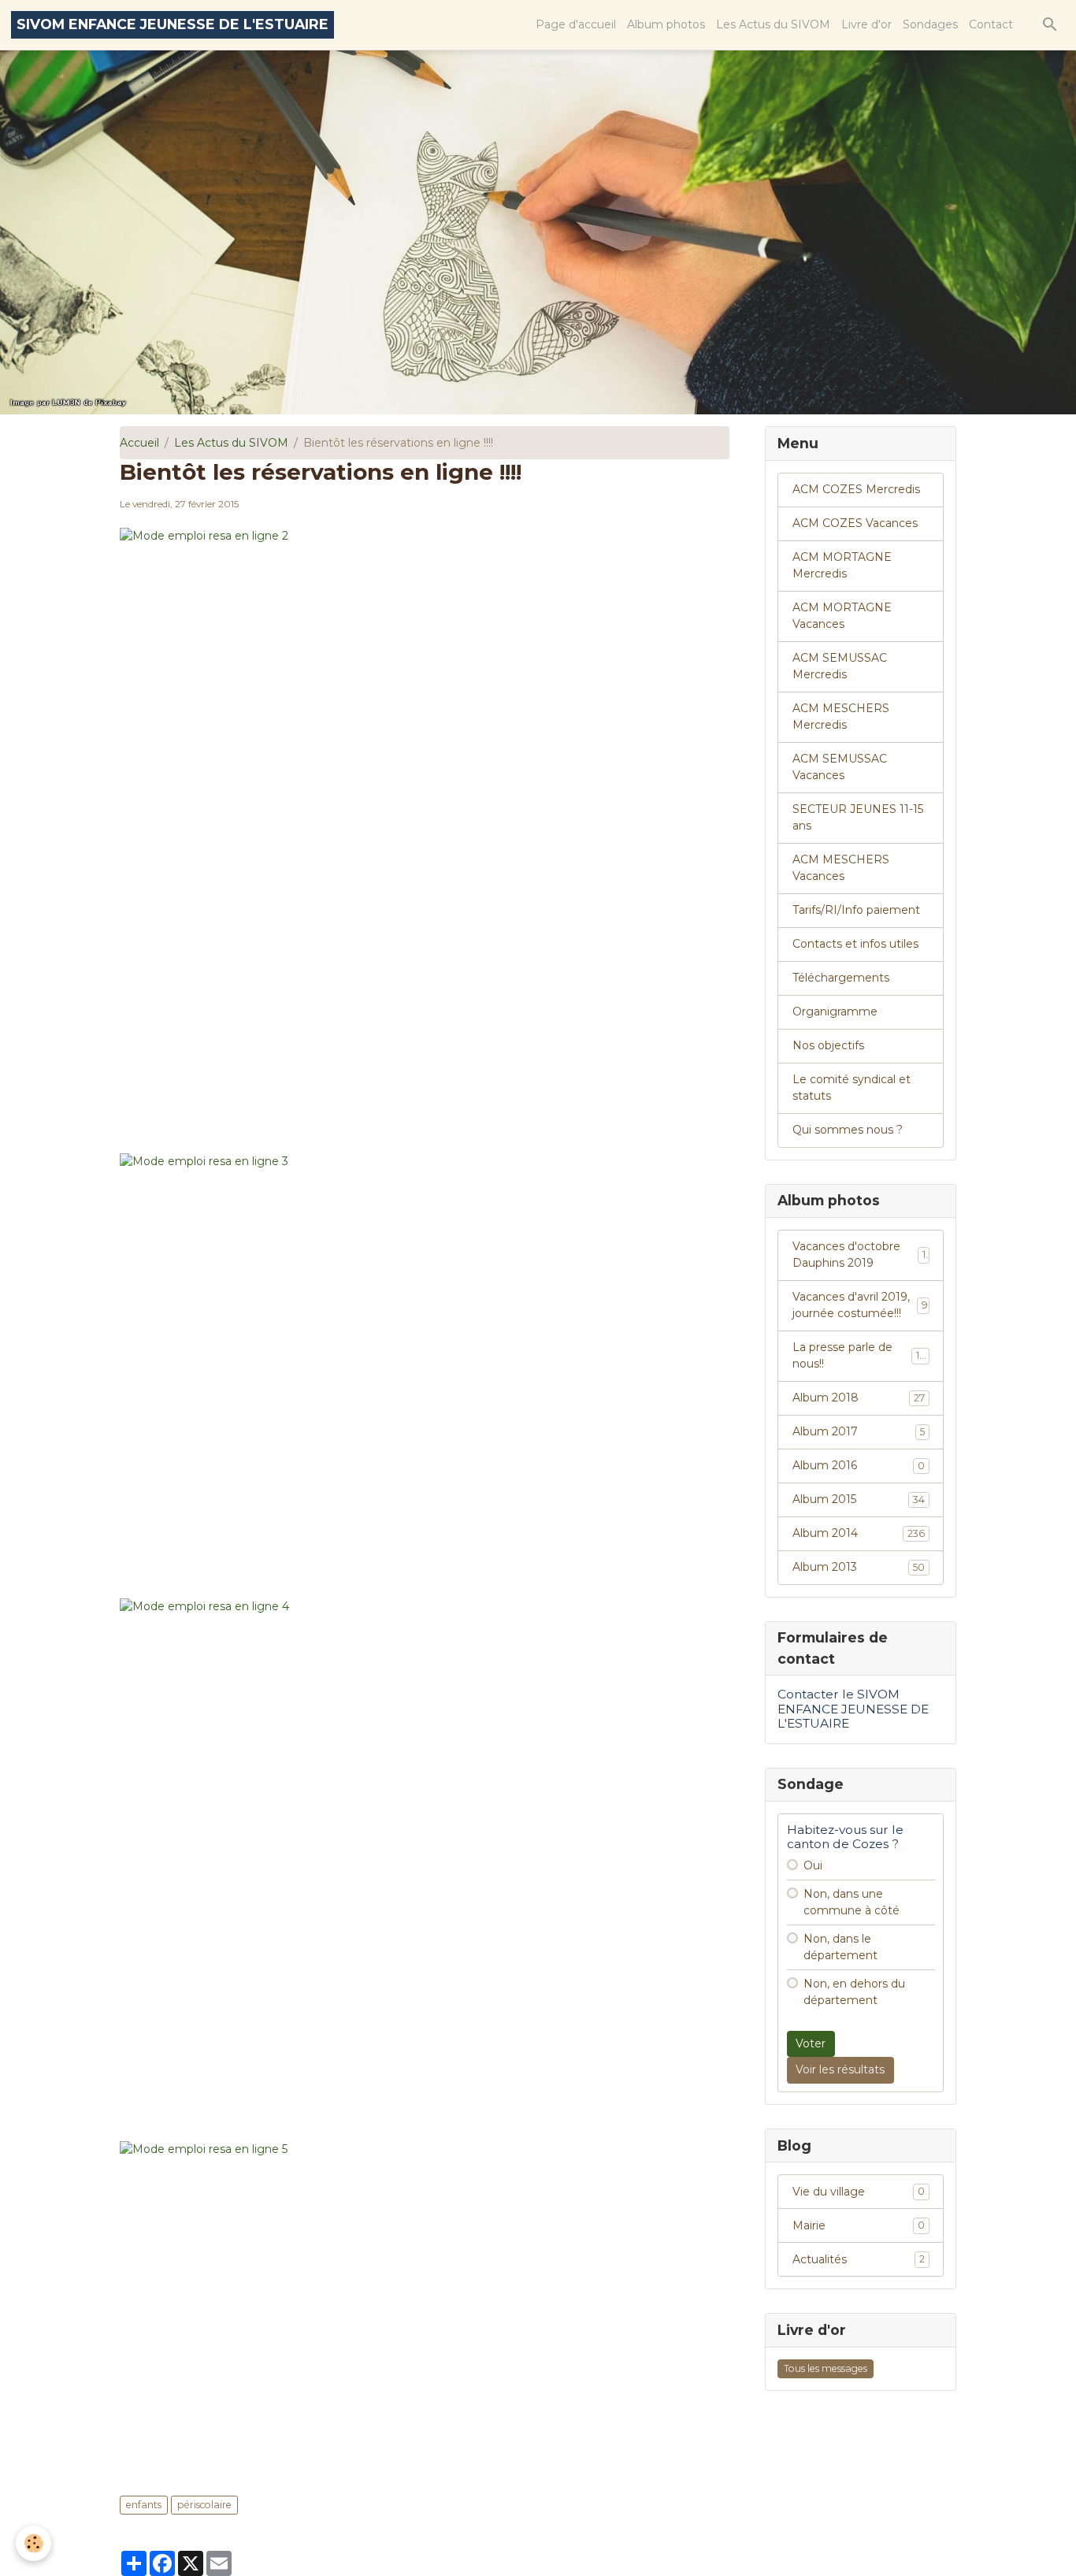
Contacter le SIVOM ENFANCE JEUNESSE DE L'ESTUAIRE (853, 1709)
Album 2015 (859, 1499)
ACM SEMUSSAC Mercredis (840, 666)
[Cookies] (33, 2543)
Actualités (859, 2259)
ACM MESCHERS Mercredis (841, 716)
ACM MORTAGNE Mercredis (842, 565)
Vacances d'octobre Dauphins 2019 (859, 1255)
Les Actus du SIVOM (773, 24)
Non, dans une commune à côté (852, 1902)
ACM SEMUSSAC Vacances (840, 767)
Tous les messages (826, 2368)
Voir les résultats (840, 2069)
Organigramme (835, 1011)
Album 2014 (859, 1533)
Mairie (859, 2225)
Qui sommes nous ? (848, 1130)
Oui (813, 1865)
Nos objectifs (828, 1045)
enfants (144, 2505)
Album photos (666, 24)
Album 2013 (859, 1567)
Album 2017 (859, 1431)
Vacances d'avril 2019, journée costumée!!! (860, 1305)
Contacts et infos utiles (855, 944)
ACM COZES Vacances (855, 523)
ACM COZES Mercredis (856, 489)
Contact (991, 24)
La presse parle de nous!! (859, 1355)
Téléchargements (841, 978)
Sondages (930, 24)
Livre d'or (866, 24)
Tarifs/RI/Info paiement (856, 910)
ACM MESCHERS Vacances (841, 868)
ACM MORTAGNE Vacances (842, 616)
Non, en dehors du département (854, 1992)
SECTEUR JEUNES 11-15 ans (858, 817)
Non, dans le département (840, 1947)
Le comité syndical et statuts (852, 1088)
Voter (811, 2043)
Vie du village (859, 2192)
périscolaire (204, 2505)
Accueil (139, 443)
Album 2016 (859, 1465)
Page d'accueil (576, 24)
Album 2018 (859, 1397)
